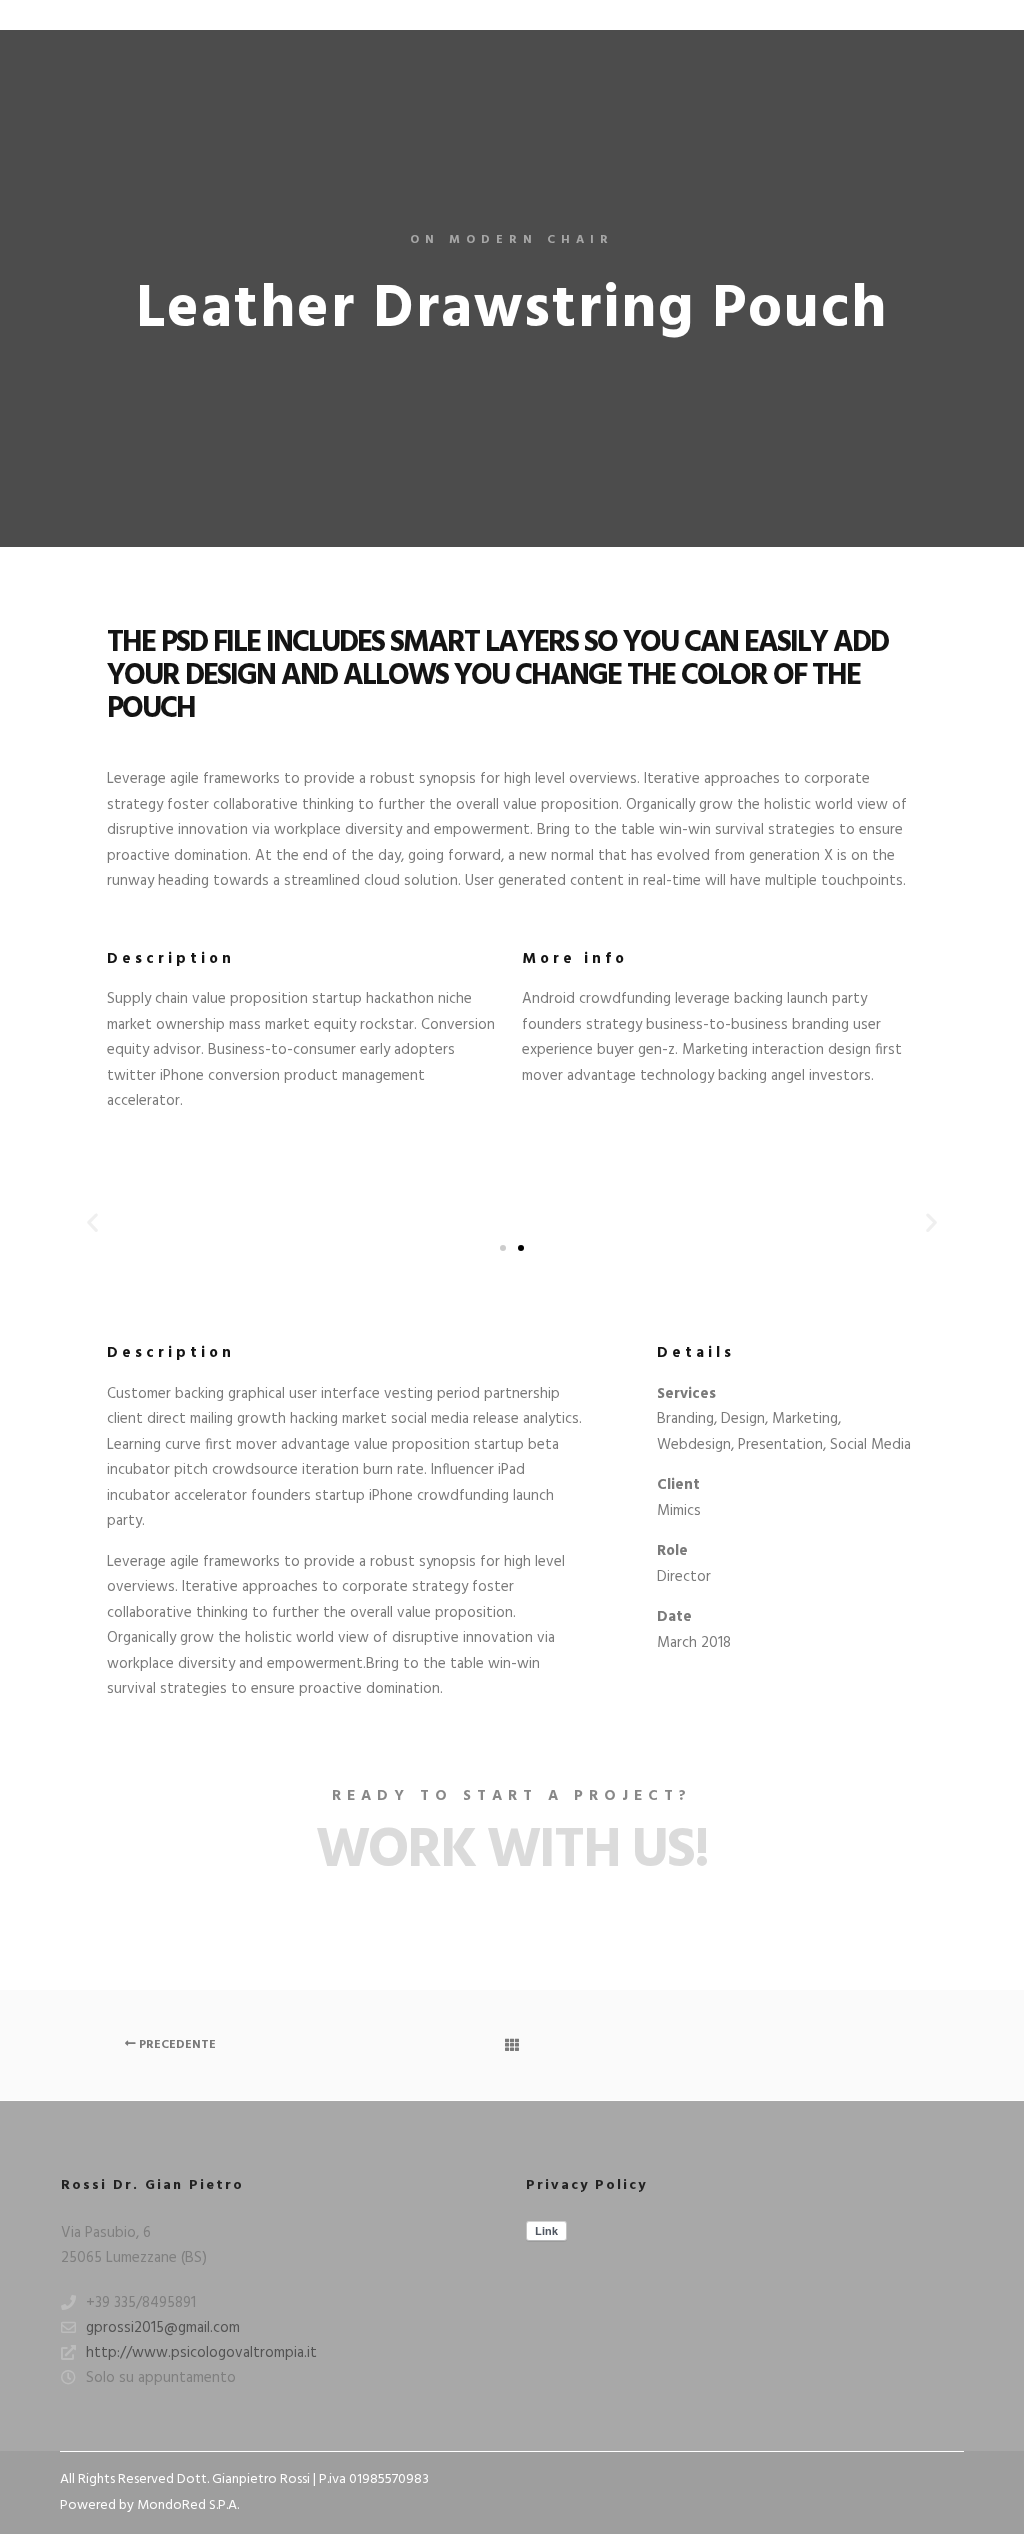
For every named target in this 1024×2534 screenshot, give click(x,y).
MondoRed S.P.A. (188, 2505)
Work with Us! (512, 1852)
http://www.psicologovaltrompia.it (201, 2353)
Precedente (176, 2045)
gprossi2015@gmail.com (163, 2328)
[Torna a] (511, 2045)
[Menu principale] (951, 15)
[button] (92, 1222)
